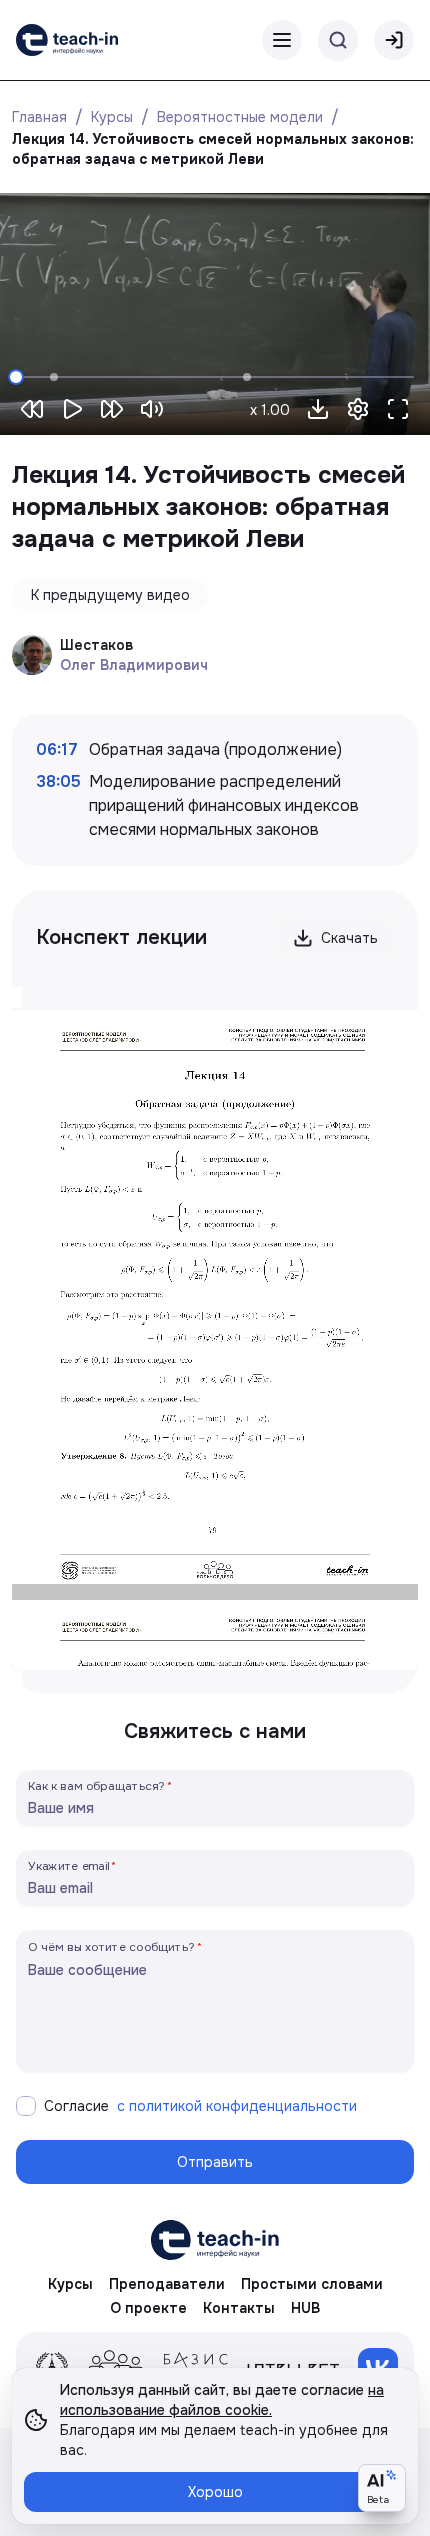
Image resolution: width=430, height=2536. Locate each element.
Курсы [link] (70, 2284)
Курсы (112, 117)
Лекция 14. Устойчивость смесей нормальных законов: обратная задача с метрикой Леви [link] (215, 149)
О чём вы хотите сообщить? (111, 1946)
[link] (67, 40)
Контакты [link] (239, 2308)
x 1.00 (270, 410)
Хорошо (215, 2492)
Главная (39, 117)
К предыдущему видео (110, 595)
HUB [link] (305, 2308)
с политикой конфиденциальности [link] (237, 2106)
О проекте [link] (148, 2308)
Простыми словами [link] (312, 2284)
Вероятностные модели (240, 117)
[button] (318, 409)
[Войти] (394, 40)
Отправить (215, 2162)
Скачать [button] (349, 938)
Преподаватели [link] (167, 2284)
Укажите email (69, 1865)
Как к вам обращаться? (97, 1785)
